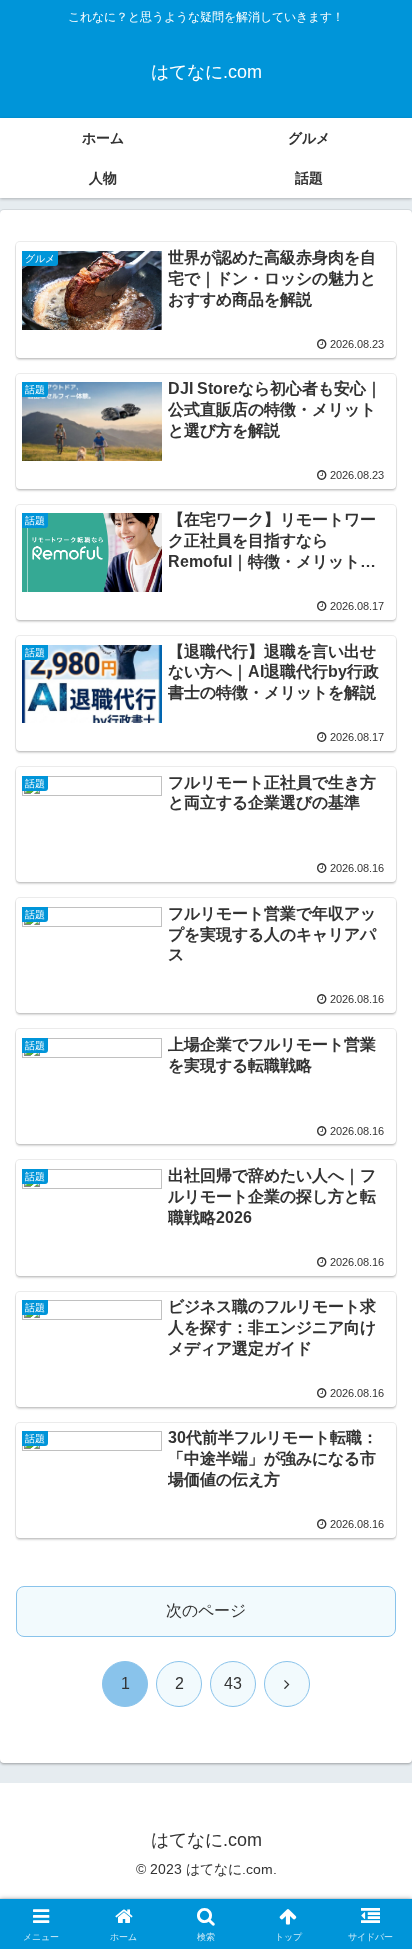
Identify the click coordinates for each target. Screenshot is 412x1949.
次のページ (206, 1610)
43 (233, 1683)
